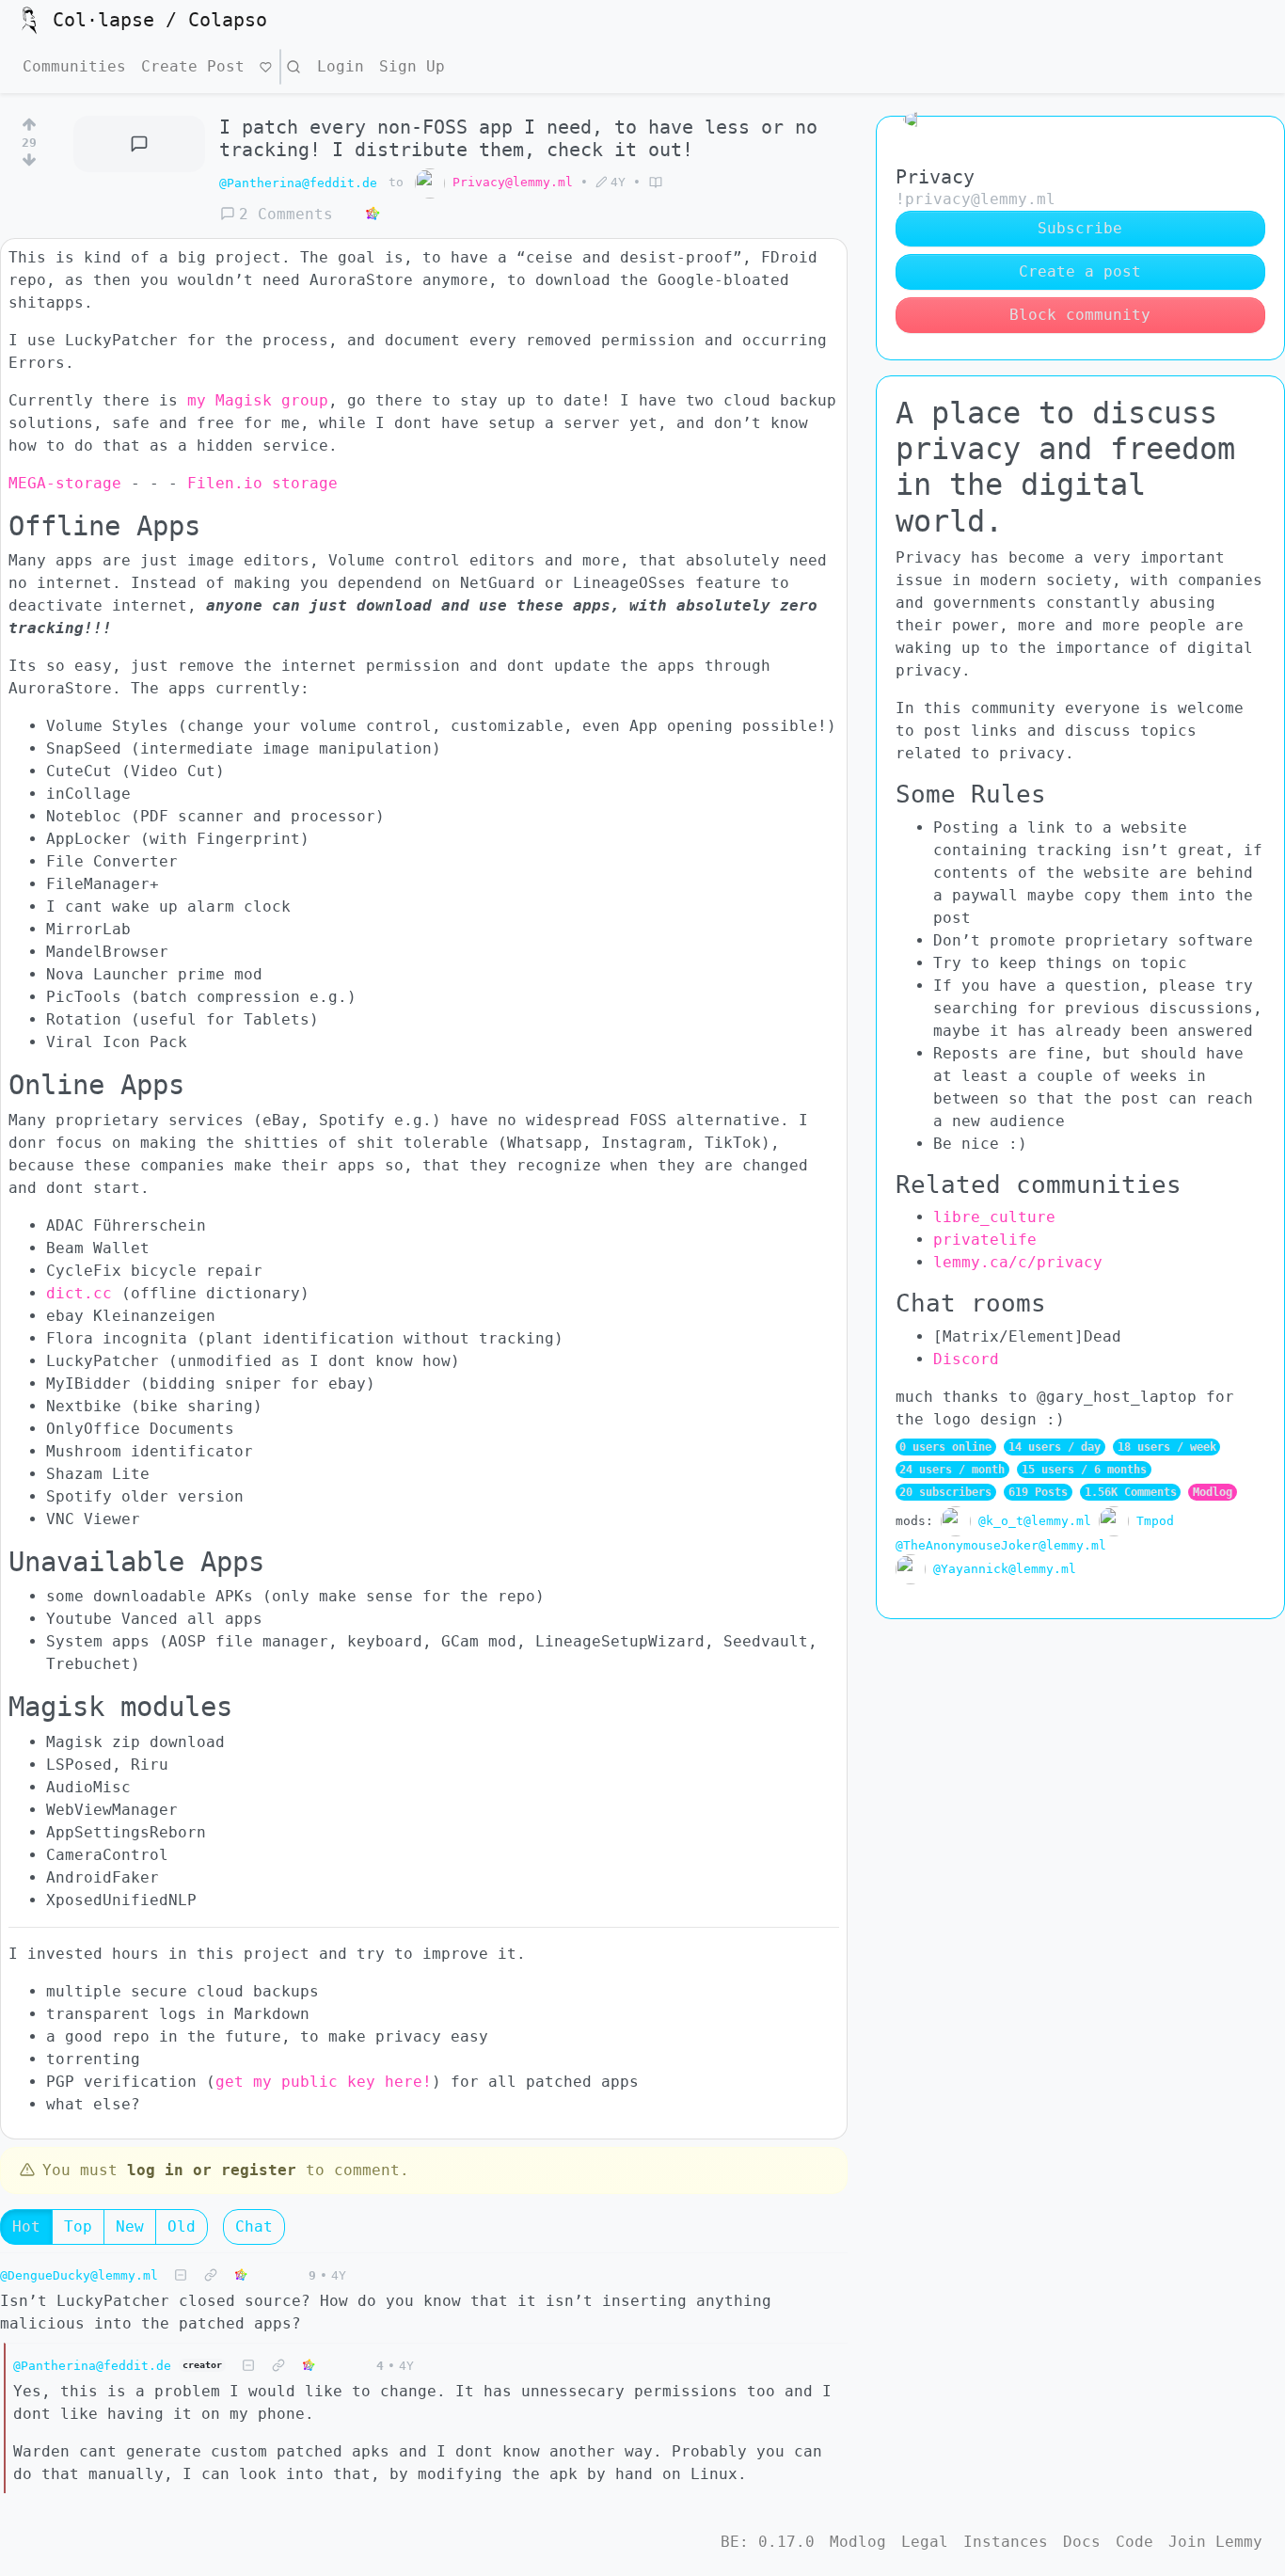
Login (341, 66)
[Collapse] (181, 2275)
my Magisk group (258, 400)
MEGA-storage (65, 483)
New (130, 2226)
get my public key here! (324, 2082)
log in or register (212, 2170)
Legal (925, 2542)
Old (182, 2226)
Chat (254, 2226)
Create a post (1080, 271)
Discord (966, 1359)
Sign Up (412, 66)
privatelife (985, 1240)
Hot (26, 2226)
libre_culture (994, 1217)
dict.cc (79, 1293)
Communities (74, 66)
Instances (1006, 2542)
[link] (373, 215)
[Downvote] (29, 164)
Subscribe (1080, 228)
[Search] (293, 67)
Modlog (1213, 1492)
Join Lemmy (1215, 2542)
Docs (1082, 2542)
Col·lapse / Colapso (160, 20)
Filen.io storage (262, 483)
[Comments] (139, 144)
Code (1134, 2542)
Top (78, 2226)
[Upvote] (29, 121)
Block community (1080, 315)
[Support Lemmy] (266, 67)
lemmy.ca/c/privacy (1018, 1262)
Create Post (193, 66)
